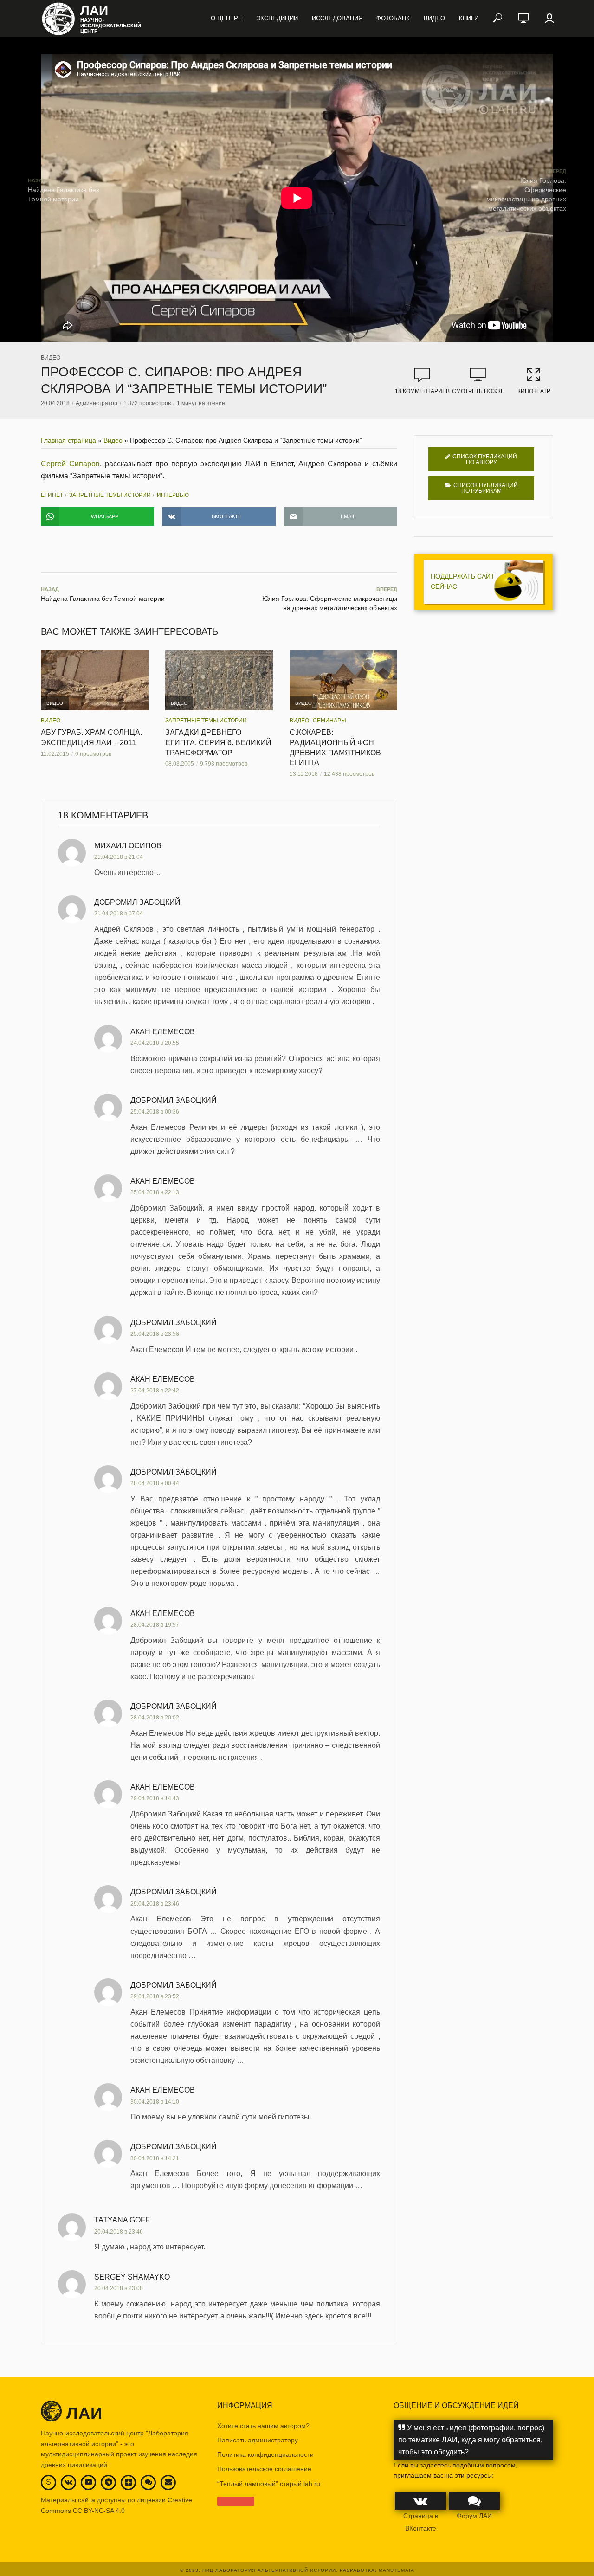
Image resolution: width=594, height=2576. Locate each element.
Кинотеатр (534, 391)
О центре (226, 18)
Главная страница (68, 440)
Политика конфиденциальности (265, 2454)
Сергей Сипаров (70, 464)
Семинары (329, 721)
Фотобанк (393, 18)
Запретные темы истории (110, 495)
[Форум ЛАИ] (148, 2482)
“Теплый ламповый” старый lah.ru (269, 2484)
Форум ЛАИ (474, 2516)
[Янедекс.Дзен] (129, 2483)
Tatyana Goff (122, 2220)
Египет (52, 495)
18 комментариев (422, 391)
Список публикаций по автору (485, 459)
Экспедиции (277, 18)
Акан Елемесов (163, 1032)
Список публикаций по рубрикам (486, 488)
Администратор (97, 403)
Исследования (337, 18)
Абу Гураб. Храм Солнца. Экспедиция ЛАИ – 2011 (91, 737)
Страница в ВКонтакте (421, 2522)
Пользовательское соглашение (264, 2469)
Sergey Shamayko (132, 2277)
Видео (434, 18)
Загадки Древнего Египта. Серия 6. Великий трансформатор (218, 742)
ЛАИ (94, 11)
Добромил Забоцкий (137, 902)
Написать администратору (258, 2440)
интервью (173, 495)
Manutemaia (397, 2570)
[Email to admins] (168, 2482)
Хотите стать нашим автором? (263, 2426)
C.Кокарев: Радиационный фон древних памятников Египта (335, 747)
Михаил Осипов (128, 846)
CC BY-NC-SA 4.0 (99, 2511)
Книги (469, 18)
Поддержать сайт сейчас (463, 581)
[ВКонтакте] (68, 2482)
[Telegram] (109, 2482)
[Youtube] (89, 2482)
